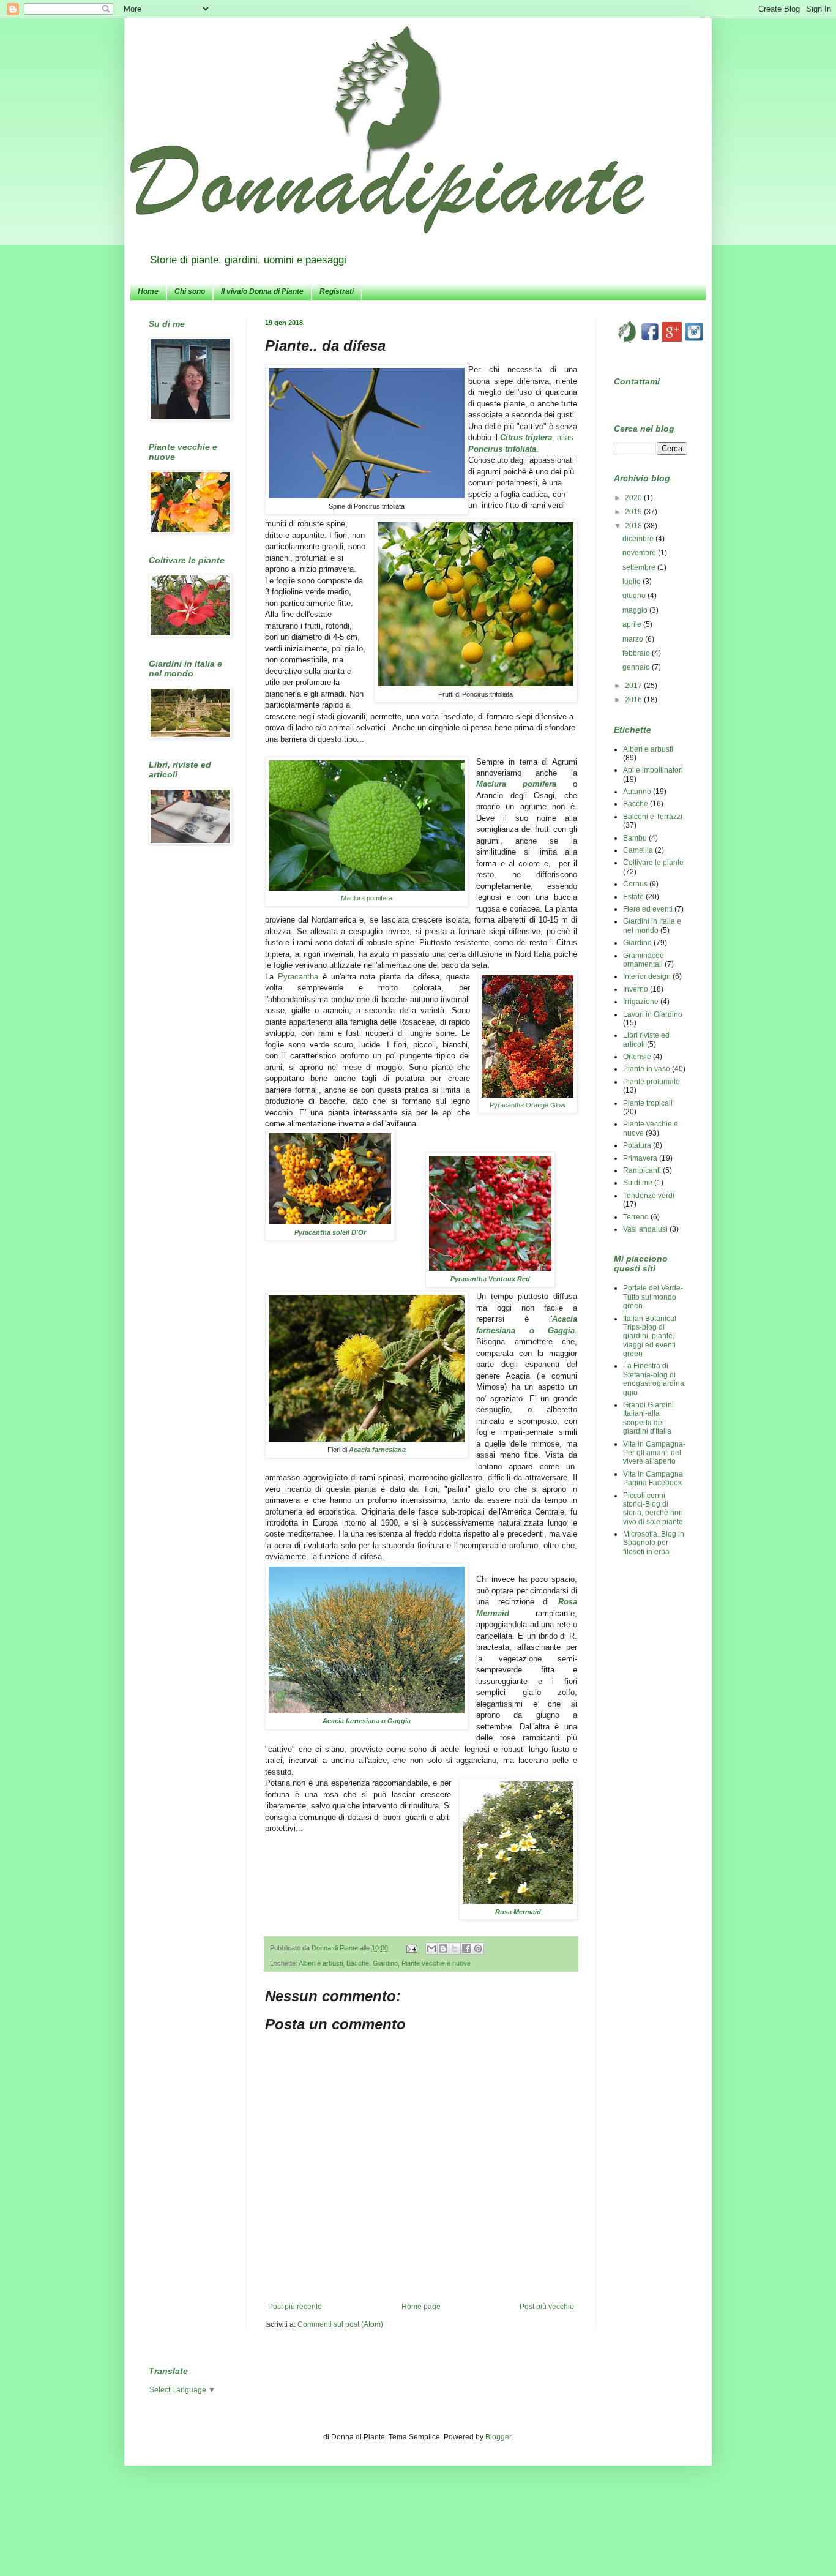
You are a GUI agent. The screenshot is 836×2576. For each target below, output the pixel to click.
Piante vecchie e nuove (436, 1963)
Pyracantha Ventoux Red (490, 1279)
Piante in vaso (647, 1069)
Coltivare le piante (653, 863)
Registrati (337, 291)
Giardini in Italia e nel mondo (652, 926)
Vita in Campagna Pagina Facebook (653, 1478)
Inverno (636, 989)
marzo (634, 639)
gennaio (637, 667)
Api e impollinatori (653, 770)
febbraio (637, 653)
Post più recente (295, 2307)
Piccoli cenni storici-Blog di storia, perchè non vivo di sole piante (653, 1509)
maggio (636, 610)
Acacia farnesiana (377, 1450)
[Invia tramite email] (431, 1949)
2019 (634, 512)
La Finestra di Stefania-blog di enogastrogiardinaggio (654, 1379)
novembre (640, 553)
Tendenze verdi (649, 1196)
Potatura (637, 1145)
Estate (633, 897)
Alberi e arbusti (321, 1963)
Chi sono (190, 291)
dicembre (639, 539)
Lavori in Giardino (653, 1014)
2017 (634, 686)
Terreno (636, 1217)
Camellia (638, 850)
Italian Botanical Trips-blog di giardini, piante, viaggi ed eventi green (650, 1336)
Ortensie (637, 1057)
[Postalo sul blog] (443, 1949)
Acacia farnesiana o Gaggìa (367, 1721)
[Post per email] (411, 1948)
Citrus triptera (526, 437)
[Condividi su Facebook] (466, 1949)
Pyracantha (298, 977)
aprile (633, 624)
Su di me (638, 1183)
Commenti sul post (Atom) (340, 2324)
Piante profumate (651, 1082)
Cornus (635, 884)
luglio (633, 582)
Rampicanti (642, 1170)
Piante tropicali (648, 1103)
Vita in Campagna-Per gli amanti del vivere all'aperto (654, 1453)
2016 (634, 700)
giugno (635, 596)
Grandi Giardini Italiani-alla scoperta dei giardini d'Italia (648, 1418)
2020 (634, 498)
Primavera (640, 1158)
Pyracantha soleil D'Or (330, 1232)
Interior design (647, 976)
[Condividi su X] (455, 1949)
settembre (640, 567)
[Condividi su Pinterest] (478, 1949)
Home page (421, 2307)
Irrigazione (641, 1002)
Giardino (385, 1963)
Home (148, 291)
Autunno (637, 792)
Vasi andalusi (645, 1229)
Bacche (358, 1963)
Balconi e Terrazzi (653, 817)
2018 (634, 526)
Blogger (498, 2437)
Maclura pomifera (367, 898)
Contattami (637, 381)
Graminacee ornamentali (644, 960)
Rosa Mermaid (518, 1912)
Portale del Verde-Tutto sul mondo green (653, 1297)
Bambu (635, 838)
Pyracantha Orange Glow (528, 1105)
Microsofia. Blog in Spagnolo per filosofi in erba (654, 1543)
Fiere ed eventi (648, 909)
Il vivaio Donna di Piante (262, 291)
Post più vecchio (547, 2307)
